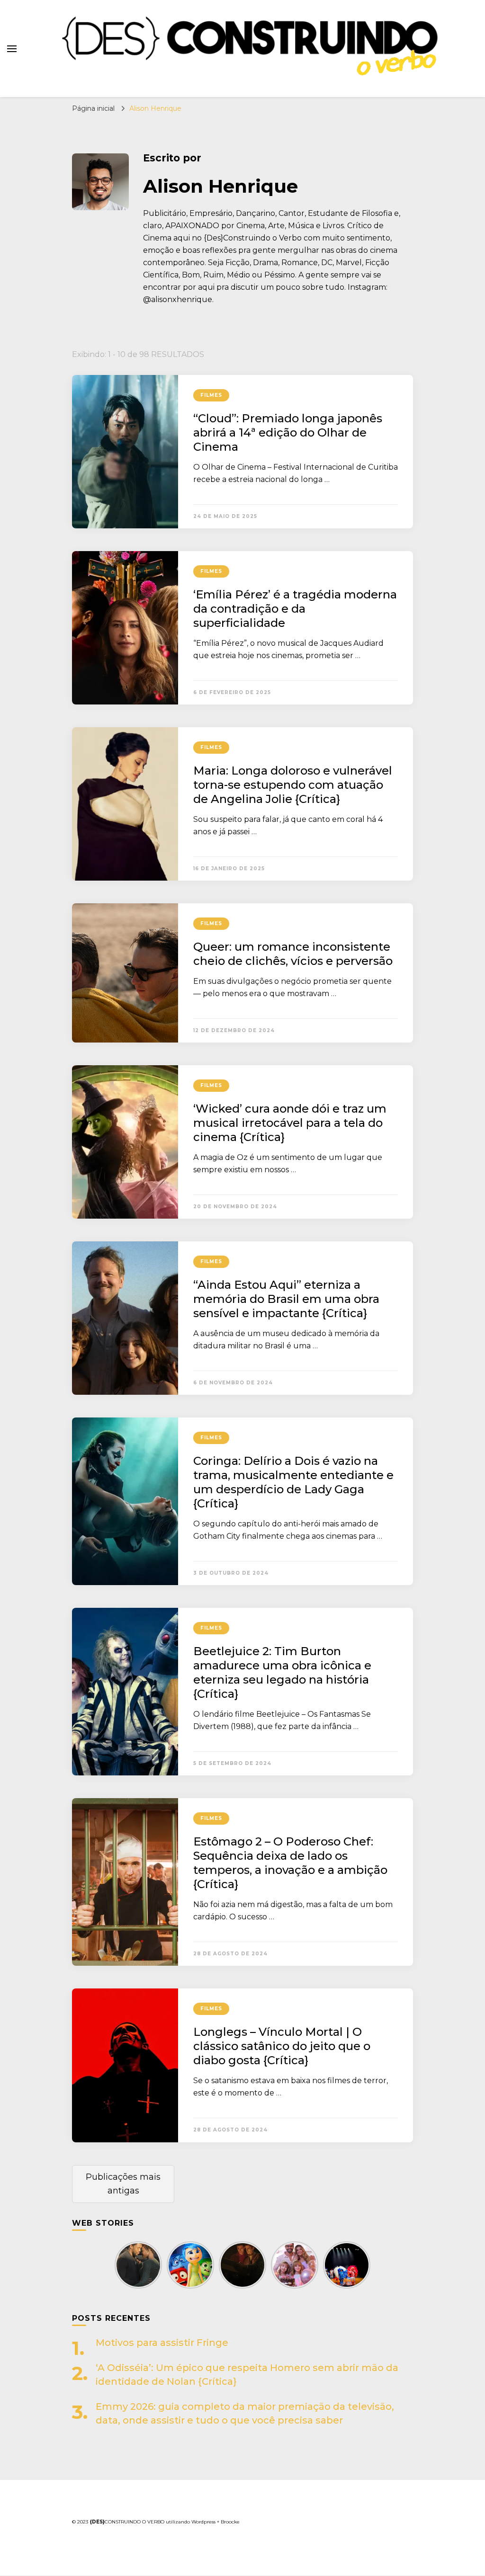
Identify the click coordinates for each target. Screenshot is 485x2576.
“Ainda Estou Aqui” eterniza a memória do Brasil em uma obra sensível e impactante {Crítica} (286, 1299)
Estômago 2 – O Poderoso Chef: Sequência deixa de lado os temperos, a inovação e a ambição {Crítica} (290, 1863)
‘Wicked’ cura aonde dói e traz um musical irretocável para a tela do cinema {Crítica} (290, 1123)
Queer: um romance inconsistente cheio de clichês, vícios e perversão (293, 954)
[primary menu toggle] (12, 49)
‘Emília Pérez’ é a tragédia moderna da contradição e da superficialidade (295, 609)
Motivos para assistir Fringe (162, 2343)
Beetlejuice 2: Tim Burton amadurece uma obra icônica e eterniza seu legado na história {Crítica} (282, 1672)
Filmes (211, 395)
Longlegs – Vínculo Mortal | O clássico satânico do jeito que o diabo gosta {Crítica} (282, 2046)
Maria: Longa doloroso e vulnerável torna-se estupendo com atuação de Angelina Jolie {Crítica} (293, 785)
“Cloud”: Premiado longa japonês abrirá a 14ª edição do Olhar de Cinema (288, 432)
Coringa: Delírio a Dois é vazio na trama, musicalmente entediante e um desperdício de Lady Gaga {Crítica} (293, 1482)
